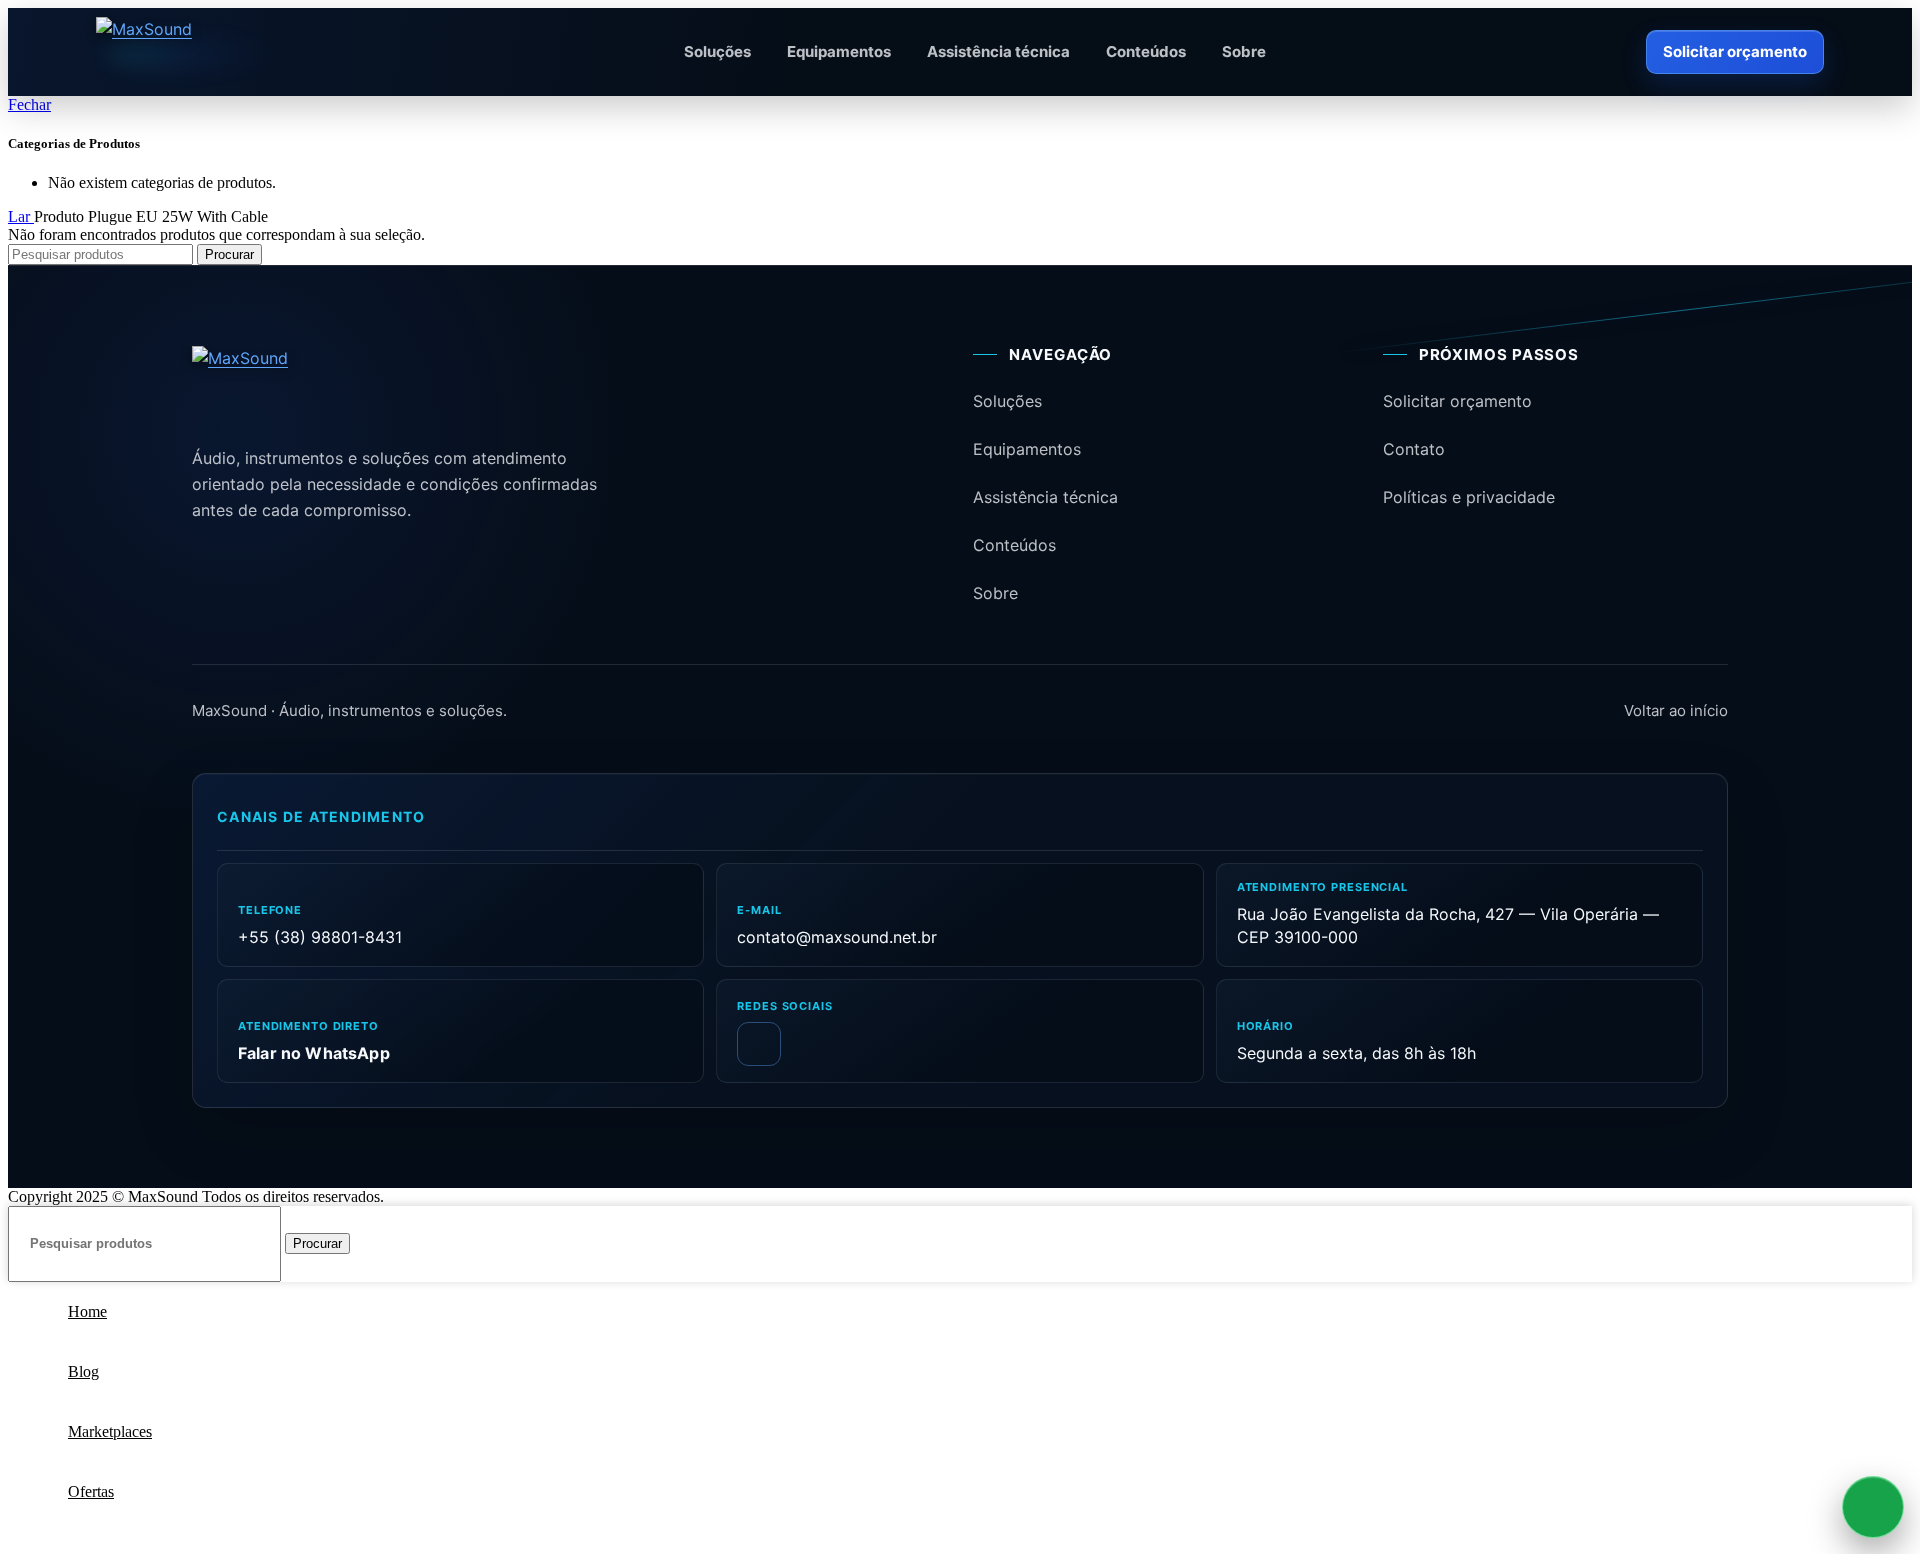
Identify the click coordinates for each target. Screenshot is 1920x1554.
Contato (1414, 449)
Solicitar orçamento (1735, 51)
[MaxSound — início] (200, 51)
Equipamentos (839, 51)
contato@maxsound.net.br (837, 937)
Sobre (1244, 51)
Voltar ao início (1676, 710)
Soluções (717, 51)
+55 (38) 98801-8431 (320, 937)
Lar (21, 216)
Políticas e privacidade (1469, 497)
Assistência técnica (998, 51)
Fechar (29, 104)
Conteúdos (1146, 51)
